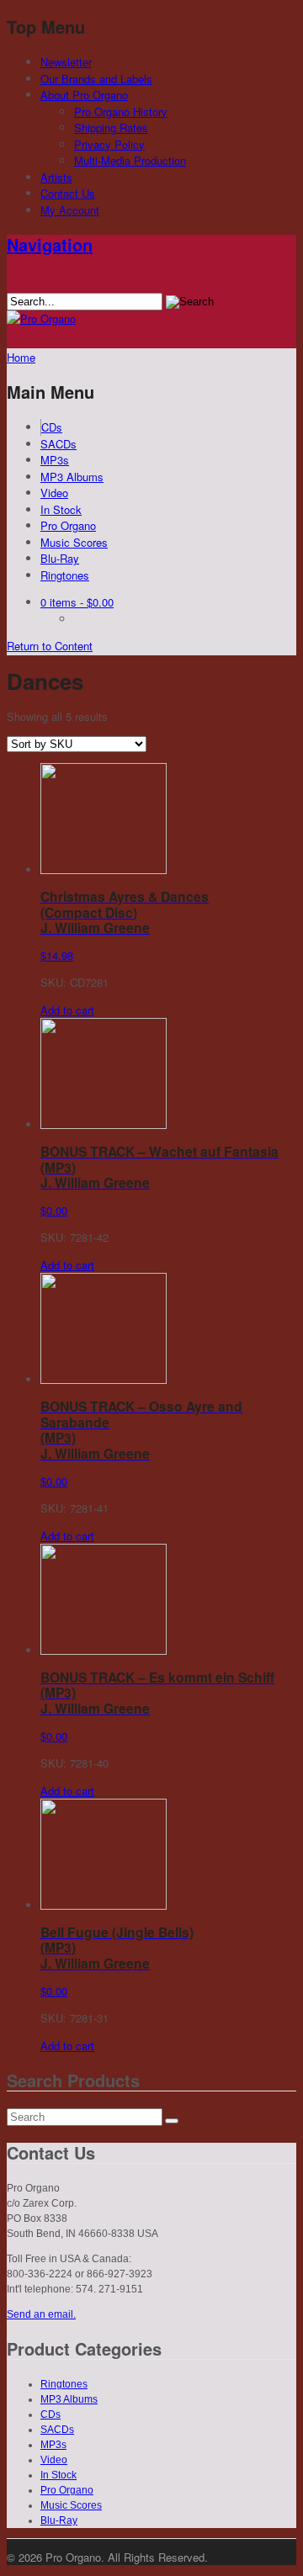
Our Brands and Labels (96, 79)
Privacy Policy (109, 144)
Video (54, 493)
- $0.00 (77, 602)
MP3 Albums (72, 477)
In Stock (61, 509)
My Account (70, 210)
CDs (52, 427)
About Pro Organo (84, 95)
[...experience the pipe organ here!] (41, 318)
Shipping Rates (111, 127)
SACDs (58, 444)
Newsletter (66, 62)
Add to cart (67, 1010)
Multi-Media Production (130, 160)
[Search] (172, 2121)
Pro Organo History (121, 111)
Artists (56, 177)
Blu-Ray (60, 558)
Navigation (50, 244)
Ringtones (65, 575)
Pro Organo (68, 525)
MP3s (55, 460)
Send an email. (41, 2314)
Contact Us (68, 193)
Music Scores (74, 542)
